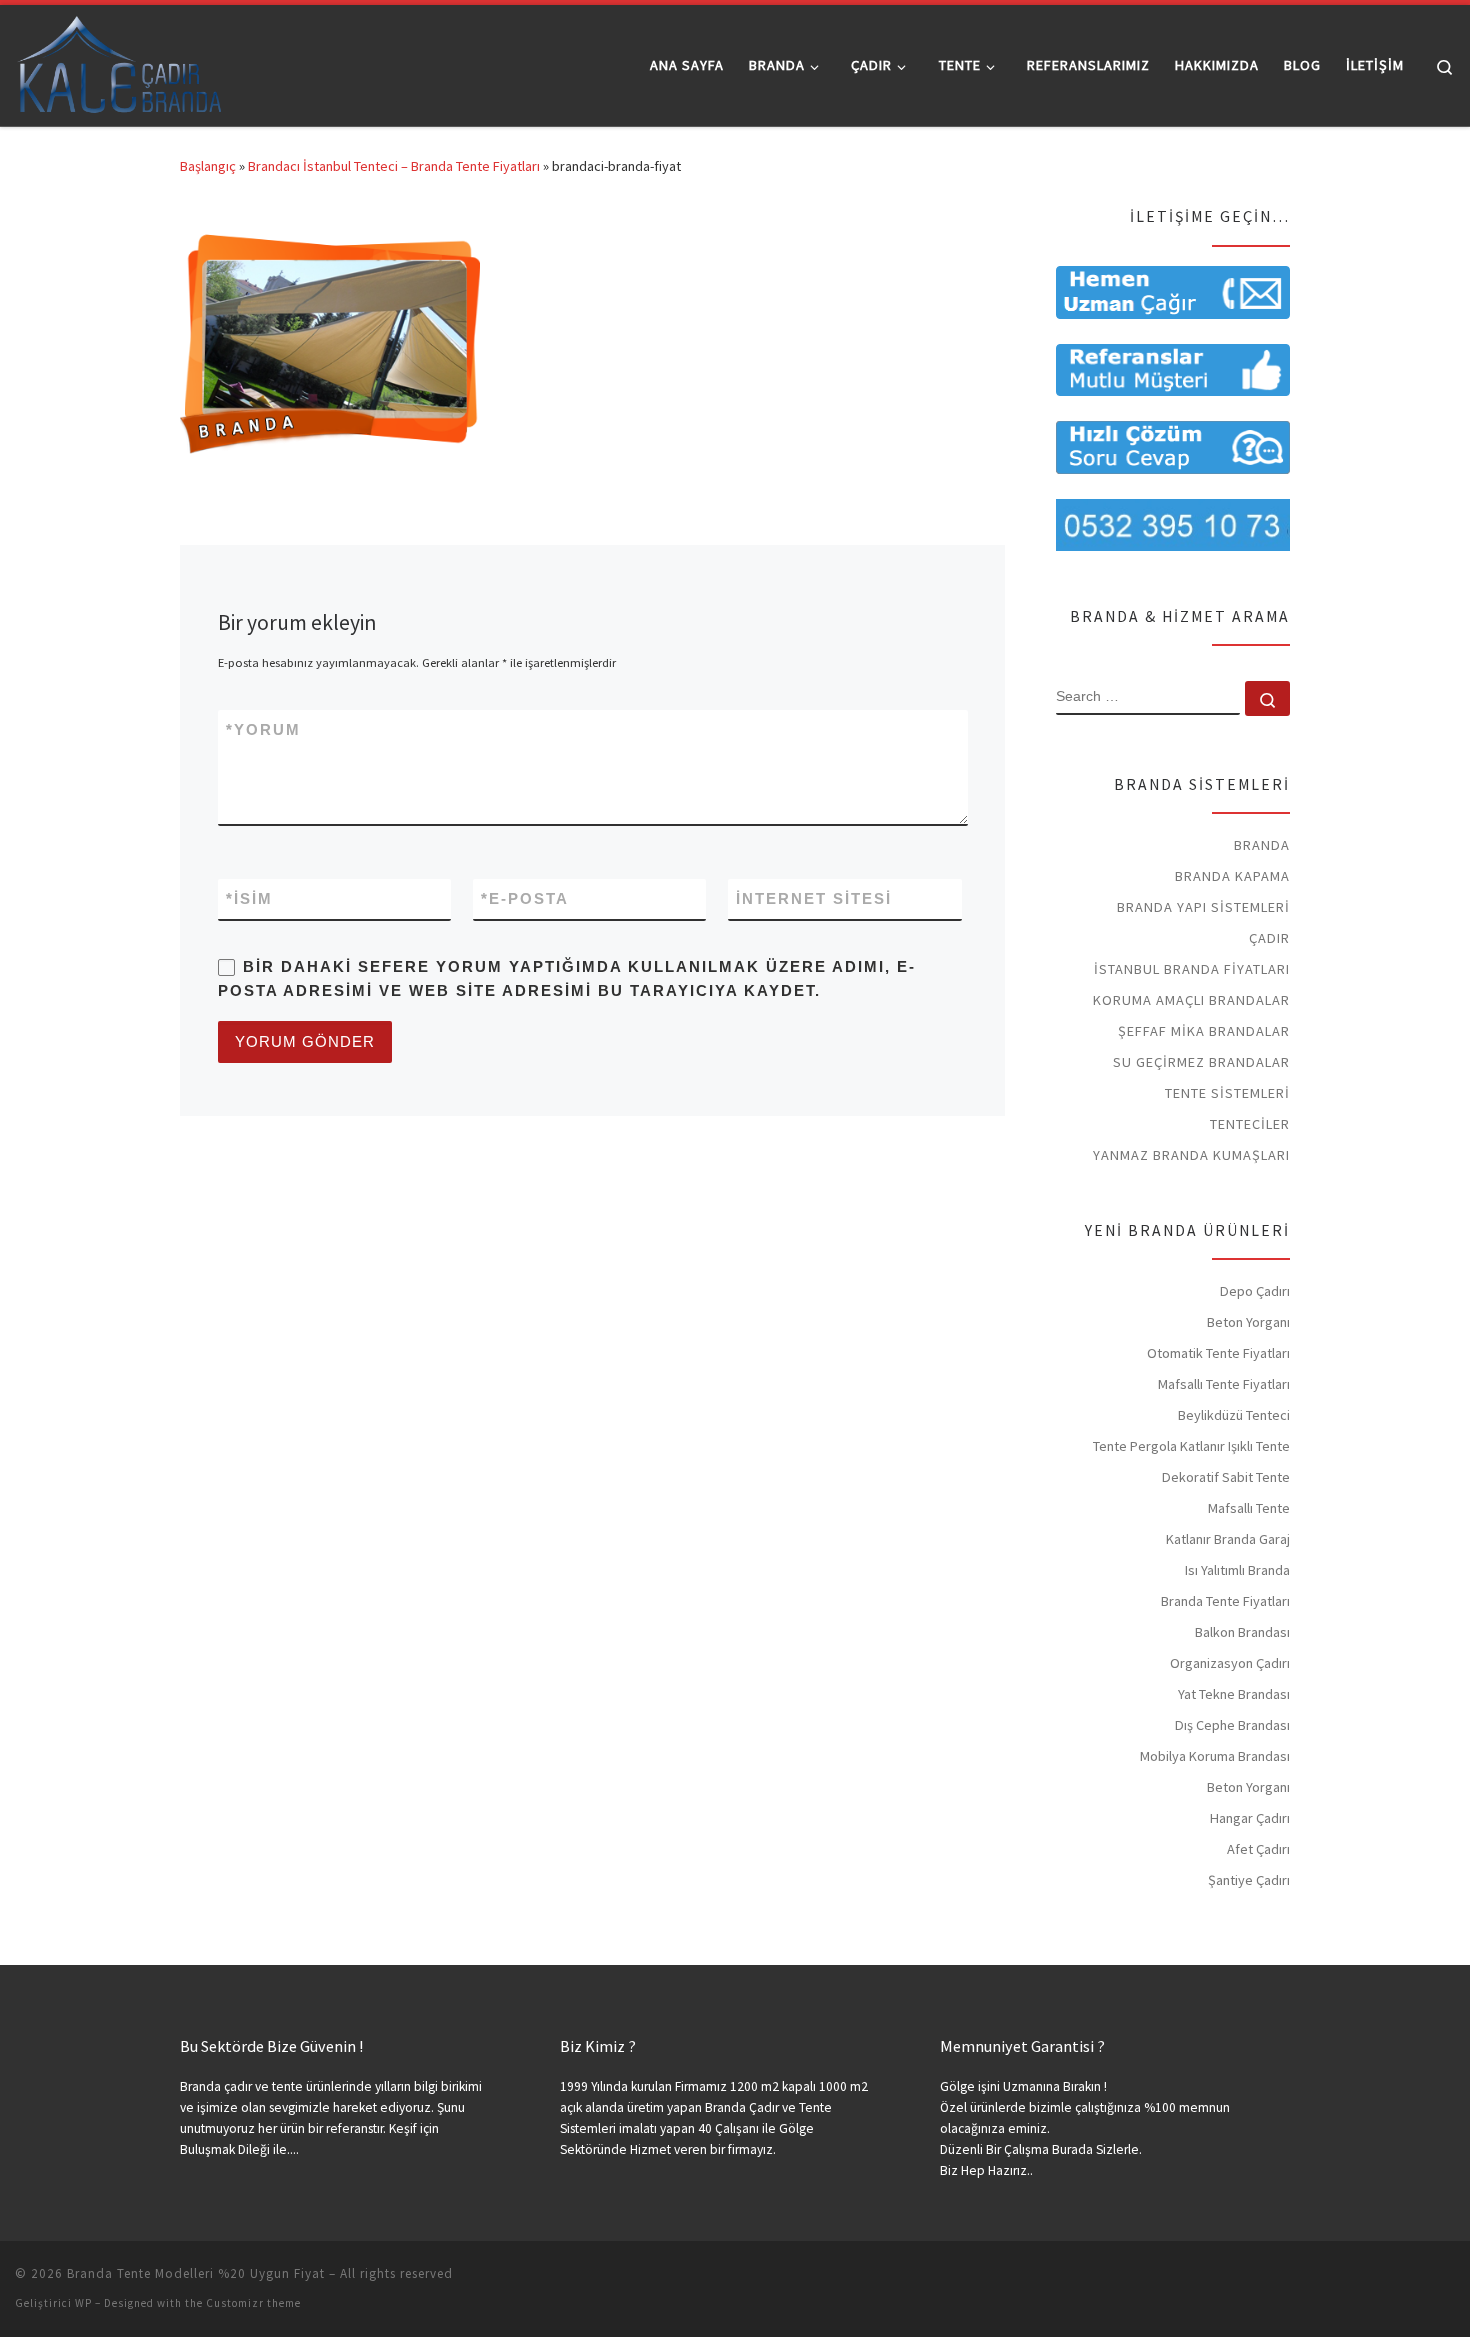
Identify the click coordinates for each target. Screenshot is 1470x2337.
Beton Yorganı (1248, 1322)
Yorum (263, 729)
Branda (1262, 845)
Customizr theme (253, 2303)
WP (83, 2303)
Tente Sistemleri (1227, 1093)
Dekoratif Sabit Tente (1226, 1477)
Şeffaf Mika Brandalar (1204, 1031)
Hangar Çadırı (1250, 1818)
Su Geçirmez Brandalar (1201, 1062)
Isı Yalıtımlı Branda (1237, 1570)
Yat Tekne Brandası (1234, 1694)
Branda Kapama (1232, 876)
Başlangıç (208, 166)
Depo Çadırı (1255, 1291)
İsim (249, 898)
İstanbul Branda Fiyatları (1192, 969)
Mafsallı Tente (1249, 1508)
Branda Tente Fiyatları (1225, 1601)
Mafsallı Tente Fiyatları (1224, 1384)
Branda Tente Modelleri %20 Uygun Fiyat (196, 2273)
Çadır (1269, 938)
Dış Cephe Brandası (1232, 1725)
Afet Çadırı (1258, 1849)
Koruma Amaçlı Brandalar (1191, 1000)
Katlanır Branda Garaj (1228, 1539)
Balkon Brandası (1242, 1632)
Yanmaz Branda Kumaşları (1191, 1155)
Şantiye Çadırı (1249, 1880)
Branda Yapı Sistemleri (1203, 907)
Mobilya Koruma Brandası (1215, 1756)
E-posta (525, 898)
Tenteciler (1250, 1124)
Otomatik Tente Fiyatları (1218, 1353)
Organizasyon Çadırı (1230, 1663)
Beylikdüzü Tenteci (1234, 1415)
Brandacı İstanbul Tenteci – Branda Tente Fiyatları (394, 166)
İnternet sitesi (814, 898)
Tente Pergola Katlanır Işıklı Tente (1191, 1446)
